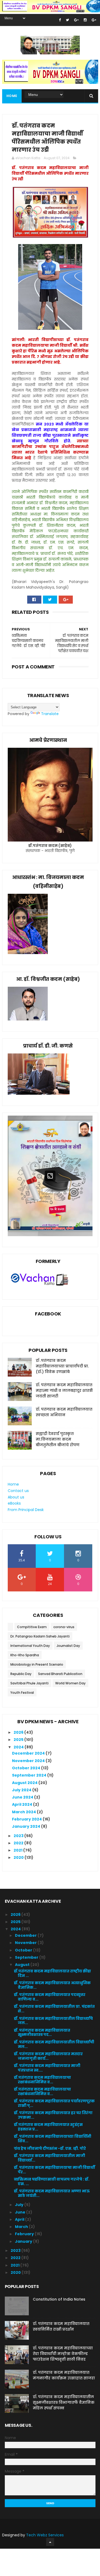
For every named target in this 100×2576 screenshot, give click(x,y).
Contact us (18, 1491)
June (21, 2212)
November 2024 (29, 1761)
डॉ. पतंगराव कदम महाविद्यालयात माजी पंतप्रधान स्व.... (47, 2068)
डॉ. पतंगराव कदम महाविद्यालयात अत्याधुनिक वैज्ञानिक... (52, 1985)
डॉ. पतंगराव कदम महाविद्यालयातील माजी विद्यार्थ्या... (49, 2158)
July (20, 2205)
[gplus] (76, 20)
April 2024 (23, 1804)
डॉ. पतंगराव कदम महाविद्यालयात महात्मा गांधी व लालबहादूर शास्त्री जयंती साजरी (64, 1390)
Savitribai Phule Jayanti (29, 1683)
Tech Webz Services (45, 2535)
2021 (18, 1850)
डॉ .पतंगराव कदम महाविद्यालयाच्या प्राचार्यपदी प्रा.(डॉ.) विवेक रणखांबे (62, 1366)
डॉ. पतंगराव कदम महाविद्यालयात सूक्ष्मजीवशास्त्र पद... (42, 2033)
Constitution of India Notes (59, 2299)
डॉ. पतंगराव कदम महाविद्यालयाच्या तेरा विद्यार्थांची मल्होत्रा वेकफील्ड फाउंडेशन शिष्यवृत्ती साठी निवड (63, 2354)
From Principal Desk (26, 1510)
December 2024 (29, 1753)
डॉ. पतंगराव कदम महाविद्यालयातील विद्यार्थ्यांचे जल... (53, 2021)
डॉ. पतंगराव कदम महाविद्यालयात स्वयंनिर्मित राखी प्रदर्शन (61, 2326)
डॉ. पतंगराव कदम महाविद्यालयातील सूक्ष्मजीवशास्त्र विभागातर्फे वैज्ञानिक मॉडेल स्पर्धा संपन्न (64, 2402)
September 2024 (30, 1775)
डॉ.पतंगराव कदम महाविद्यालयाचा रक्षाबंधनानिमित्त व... (42, 2080)
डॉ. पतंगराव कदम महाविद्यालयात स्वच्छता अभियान (64, 1412)
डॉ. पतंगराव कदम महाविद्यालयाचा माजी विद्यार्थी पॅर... (54, 2170)
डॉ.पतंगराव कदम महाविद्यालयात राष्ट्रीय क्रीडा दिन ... (52, 1973)
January (24, 2241)
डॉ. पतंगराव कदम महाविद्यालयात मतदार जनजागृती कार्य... (48, 2056)
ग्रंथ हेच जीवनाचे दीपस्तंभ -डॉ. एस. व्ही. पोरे (50, 2148)
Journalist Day (68, 1646)
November (26, 1943)
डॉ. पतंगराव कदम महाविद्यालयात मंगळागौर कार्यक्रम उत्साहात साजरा (64, 2375)
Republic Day (21, 1674)
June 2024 (23, 1797)
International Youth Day (30, 1646)
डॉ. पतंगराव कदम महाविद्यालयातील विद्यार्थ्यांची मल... (54, 2044)
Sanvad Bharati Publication (60, 1674)
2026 (19, 1732)
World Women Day (70, 1683)
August (23, 1965)
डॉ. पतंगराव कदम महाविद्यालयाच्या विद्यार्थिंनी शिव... (53, 2139)
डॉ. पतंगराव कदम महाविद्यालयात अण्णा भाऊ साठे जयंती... (52, 2193)
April (20, 2219)
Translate (50, 714)
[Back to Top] (50, 2542)
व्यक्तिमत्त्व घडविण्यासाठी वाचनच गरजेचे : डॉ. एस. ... (52, 2181)
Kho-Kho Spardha (25, 1655)
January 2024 (27, 1826)
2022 (19, 1843)
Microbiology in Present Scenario (37, 1664)
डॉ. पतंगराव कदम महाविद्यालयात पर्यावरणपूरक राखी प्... (54, 2103)
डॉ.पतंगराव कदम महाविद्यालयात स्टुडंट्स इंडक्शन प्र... (48, 2127)
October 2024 (27, 1768)
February (25, 2234)
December (26, 1935)
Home (12, 96)
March (22, 2227)
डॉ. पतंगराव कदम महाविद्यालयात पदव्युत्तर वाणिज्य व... (50, 1997)
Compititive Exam (32, 1627)
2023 (19, 1836)
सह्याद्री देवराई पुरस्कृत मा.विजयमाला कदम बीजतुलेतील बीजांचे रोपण (58, 1439)
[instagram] (85, 20)
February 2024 (27, 1819)
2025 (19, 1740)
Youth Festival (22, 1693)
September (27, 1957)
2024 (19, 1747)
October (24, 1950)
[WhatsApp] (19, 600)
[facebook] (60, 20)
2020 (19, 1857)
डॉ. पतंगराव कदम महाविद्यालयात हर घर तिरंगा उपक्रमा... (53, 2115)
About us (16, 1497)
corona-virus (64, 1627)
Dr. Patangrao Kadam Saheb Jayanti (40, 1636)
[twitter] (67, 20)
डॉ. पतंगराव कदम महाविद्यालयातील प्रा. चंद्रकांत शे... (54, 2009)
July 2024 (22, 1790)
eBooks (14, 1503)
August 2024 (25, 1783)
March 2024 (24, 1812)
